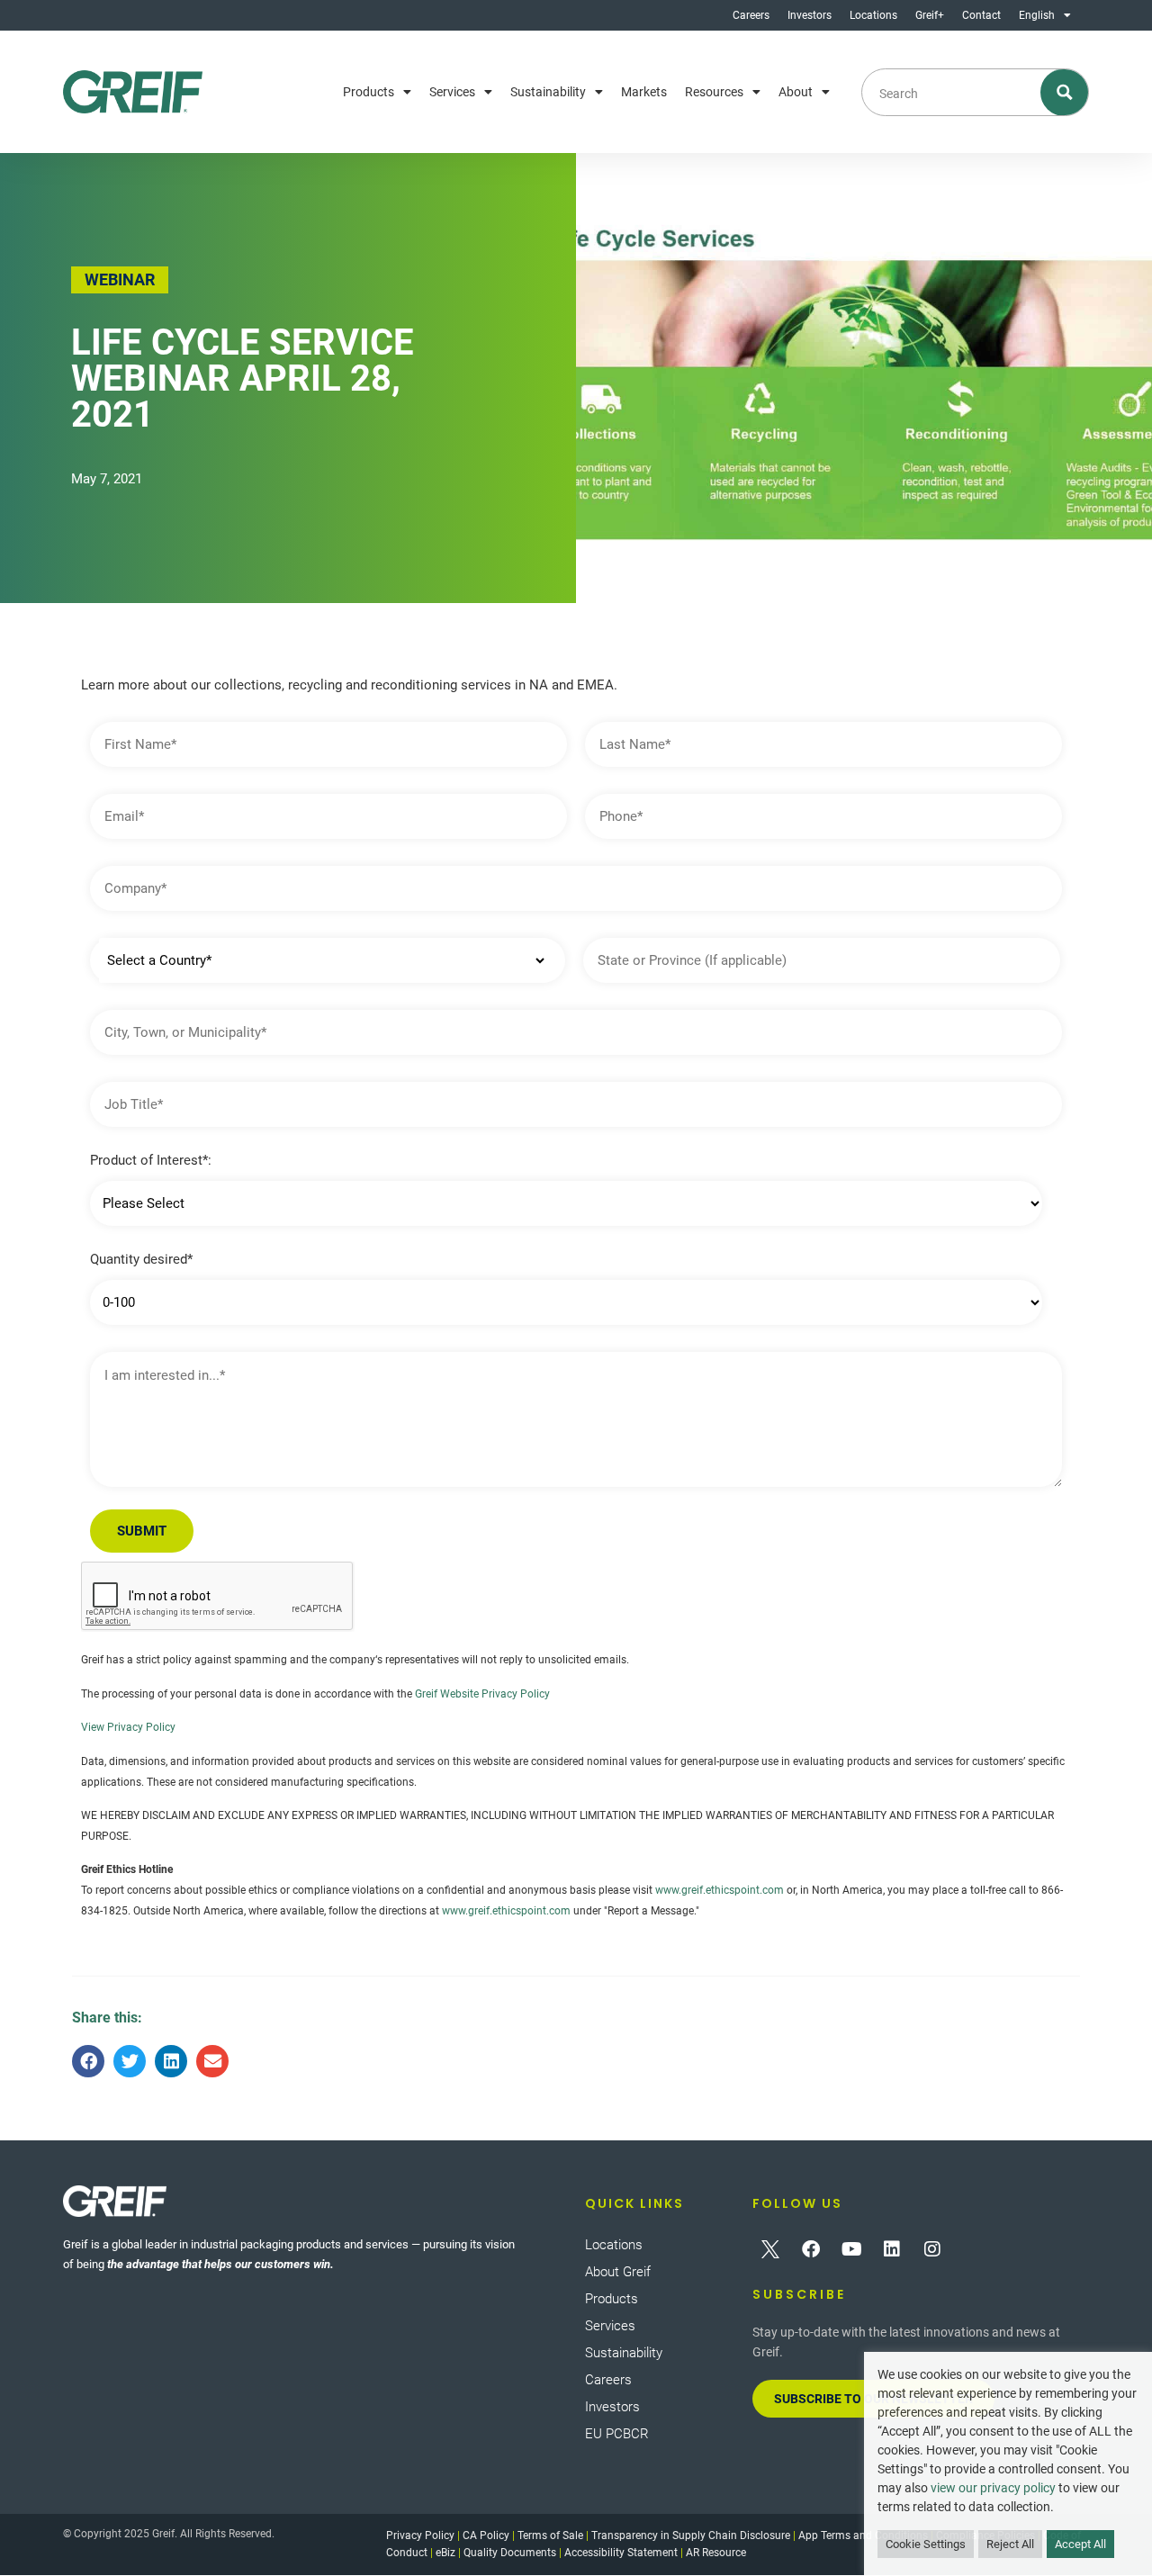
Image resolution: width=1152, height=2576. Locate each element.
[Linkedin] (892, 2249)
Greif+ (930, 15)
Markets (644, 92)
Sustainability (548, 92)
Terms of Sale (550, 2535)
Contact (981, 15)
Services (452, 92)
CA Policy (486, 2535)
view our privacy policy (993, 2488)
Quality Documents (510, 2553)
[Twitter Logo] (770, 2249)
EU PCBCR (617, 2434)
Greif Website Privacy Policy (482, 1694)
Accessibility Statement (621, 2553)
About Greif (618, 2272)
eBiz (445, 2553)
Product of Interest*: (151, 1161)
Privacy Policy (420, 2535)
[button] (88, 2061)
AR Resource (716, 2553)
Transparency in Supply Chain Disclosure (691, 2535)
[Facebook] (811, 2249)
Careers (751, 15)
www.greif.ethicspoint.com (720, 1890)
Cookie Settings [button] (926, 2544)
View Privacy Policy (128, 1727)
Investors (810, 15)
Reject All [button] (1010, 2544)
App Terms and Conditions (863, 2535)
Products (369, 92)
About (796, 92)
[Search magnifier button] (1065, 92)
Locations (873, 15)
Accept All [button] (1080, 2544)
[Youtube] (851, 2249)
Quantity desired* (141, 1260)
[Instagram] (932, 2249)
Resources (714, 92)
